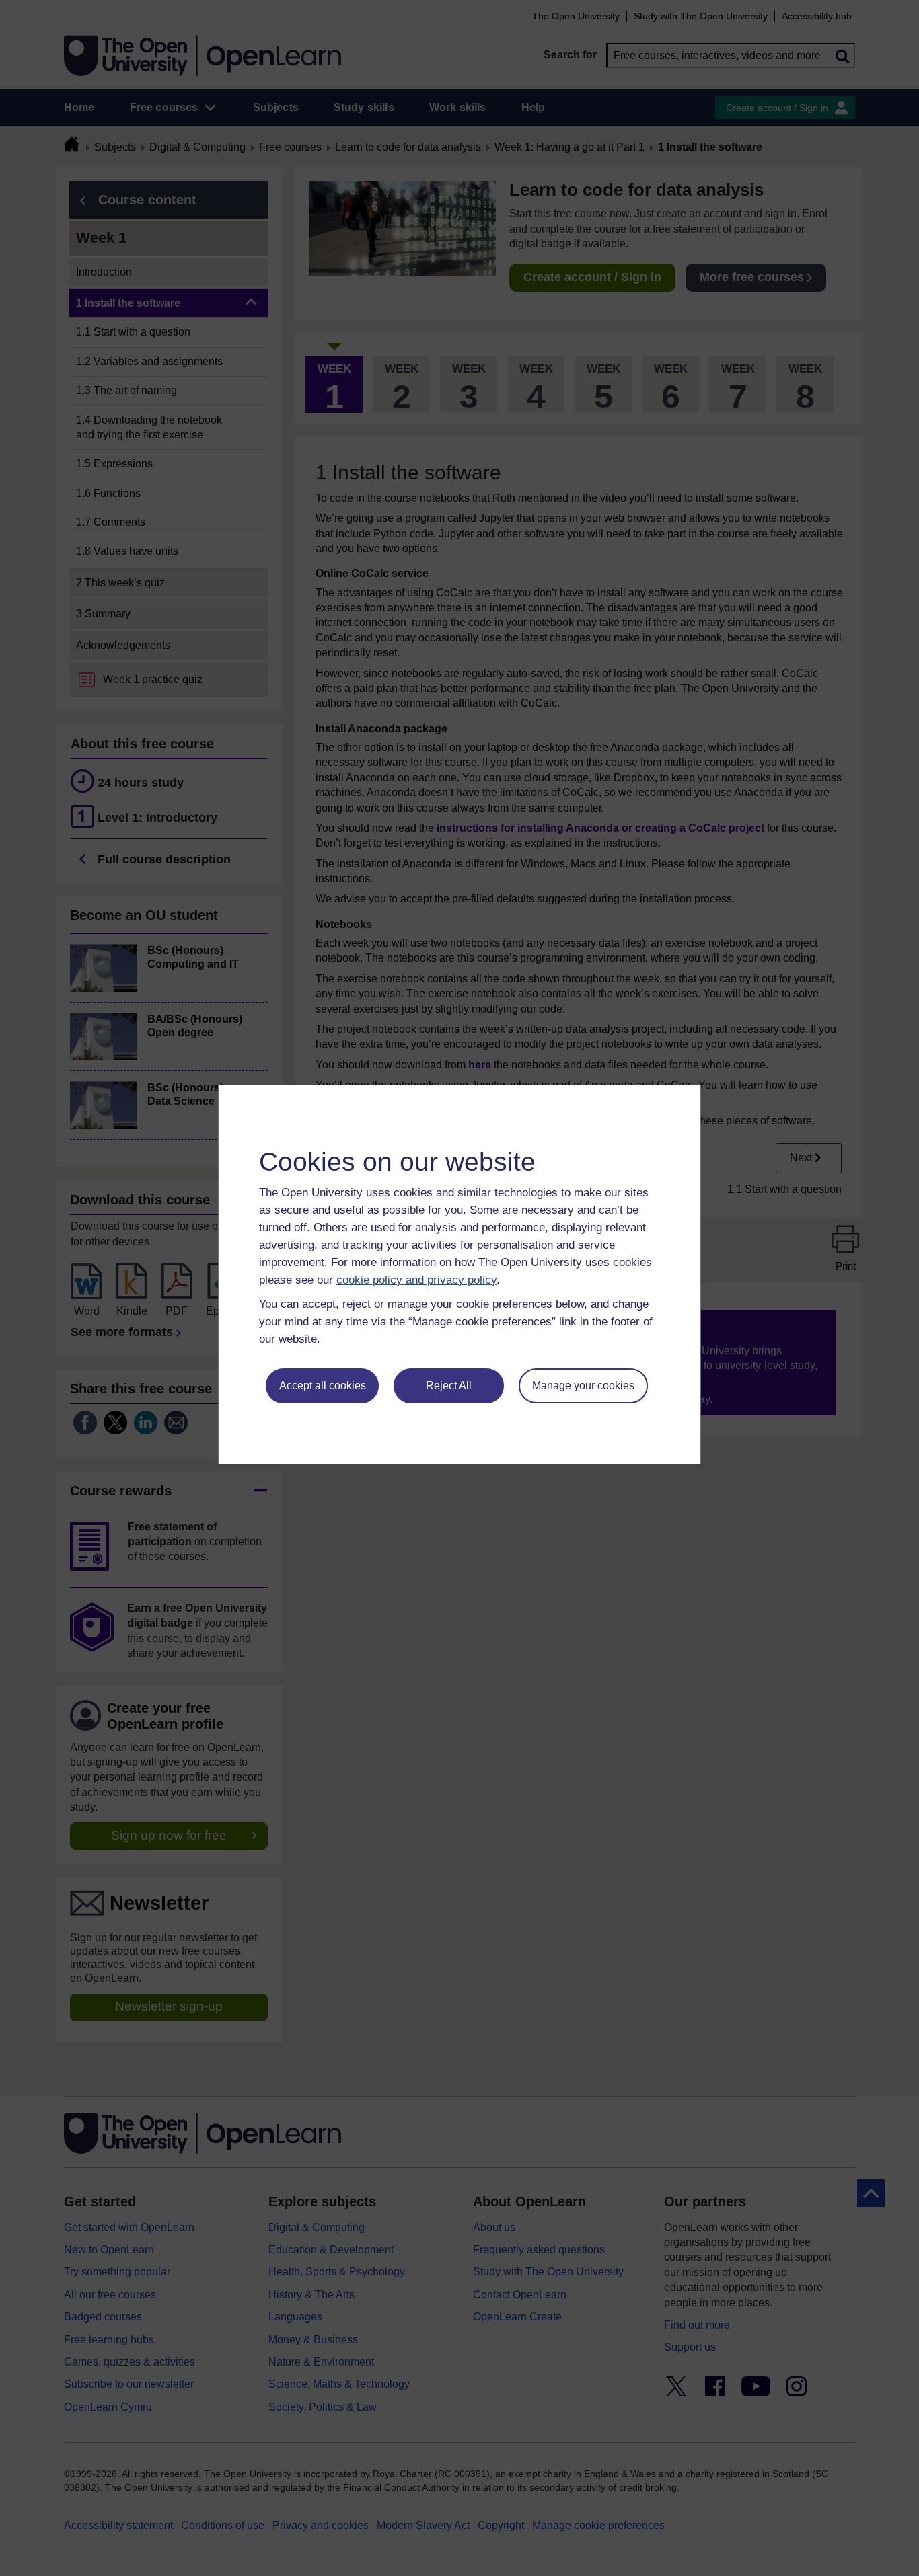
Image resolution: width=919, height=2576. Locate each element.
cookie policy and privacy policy (416, 1280)
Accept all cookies (323, 1385)
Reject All (449, 1385)
